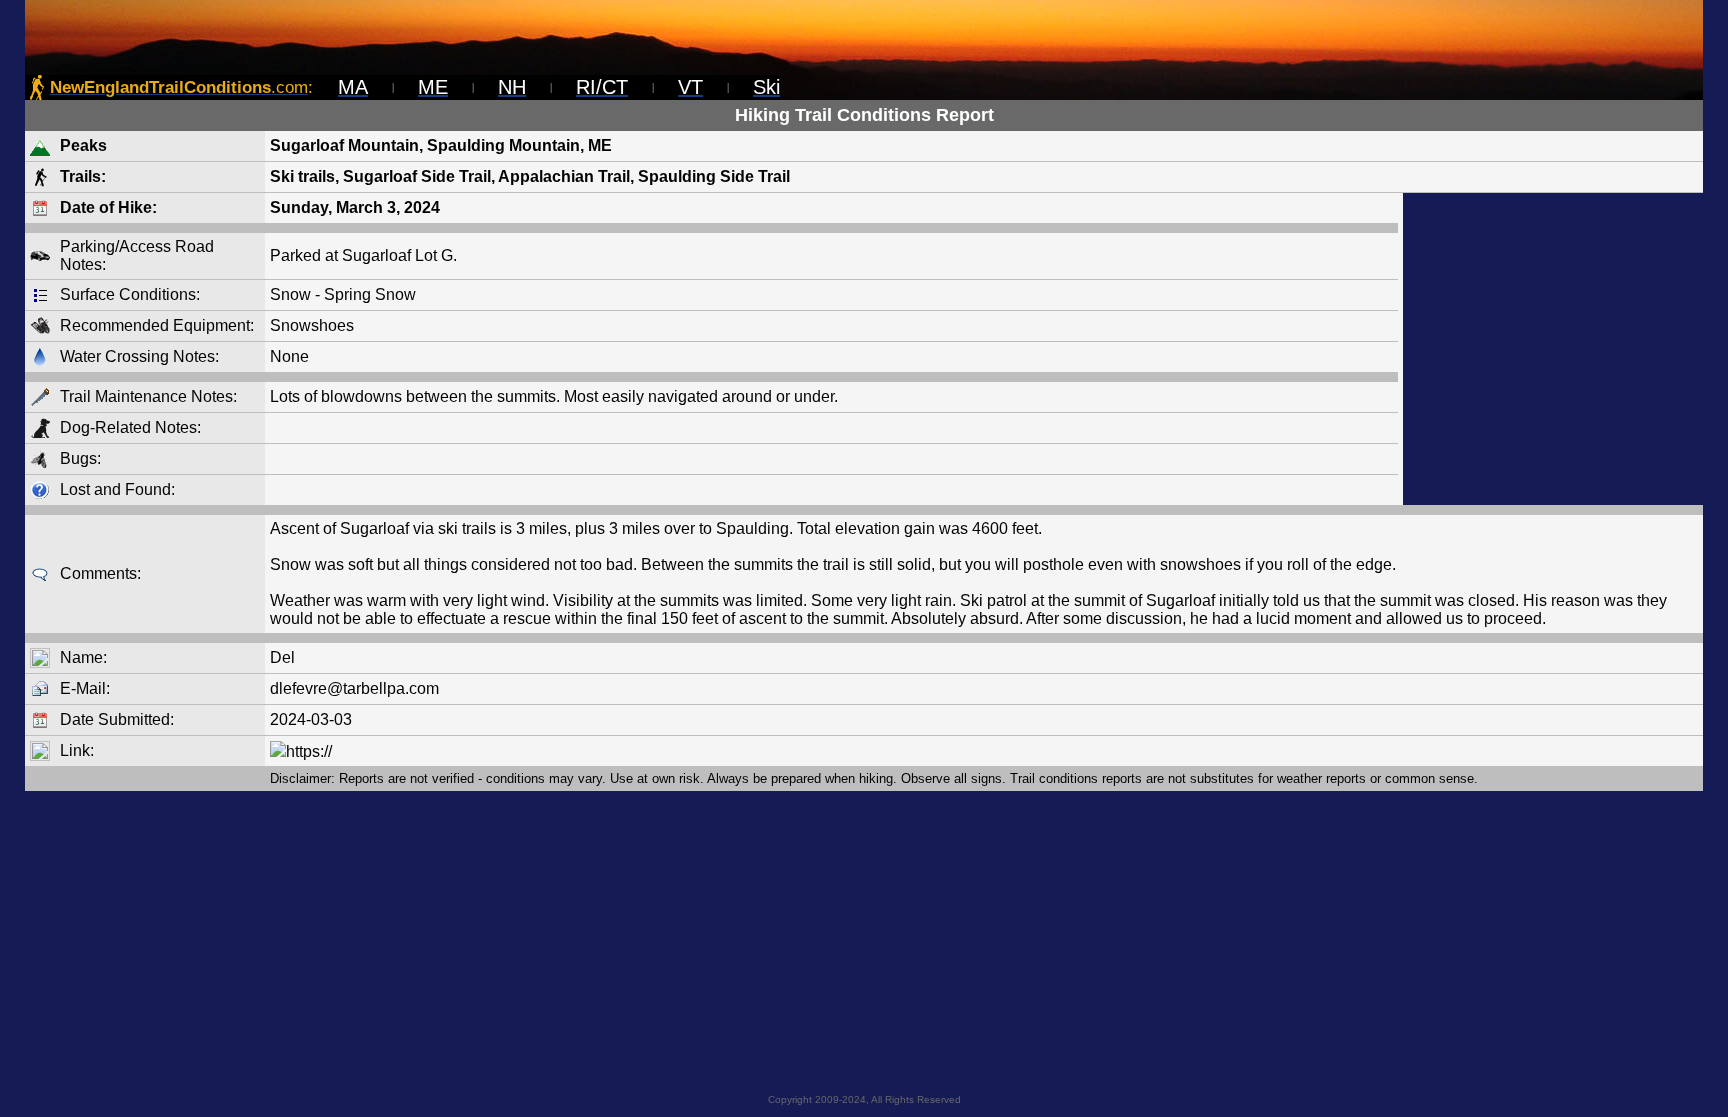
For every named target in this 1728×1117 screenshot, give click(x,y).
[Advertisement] (1553, 349)
